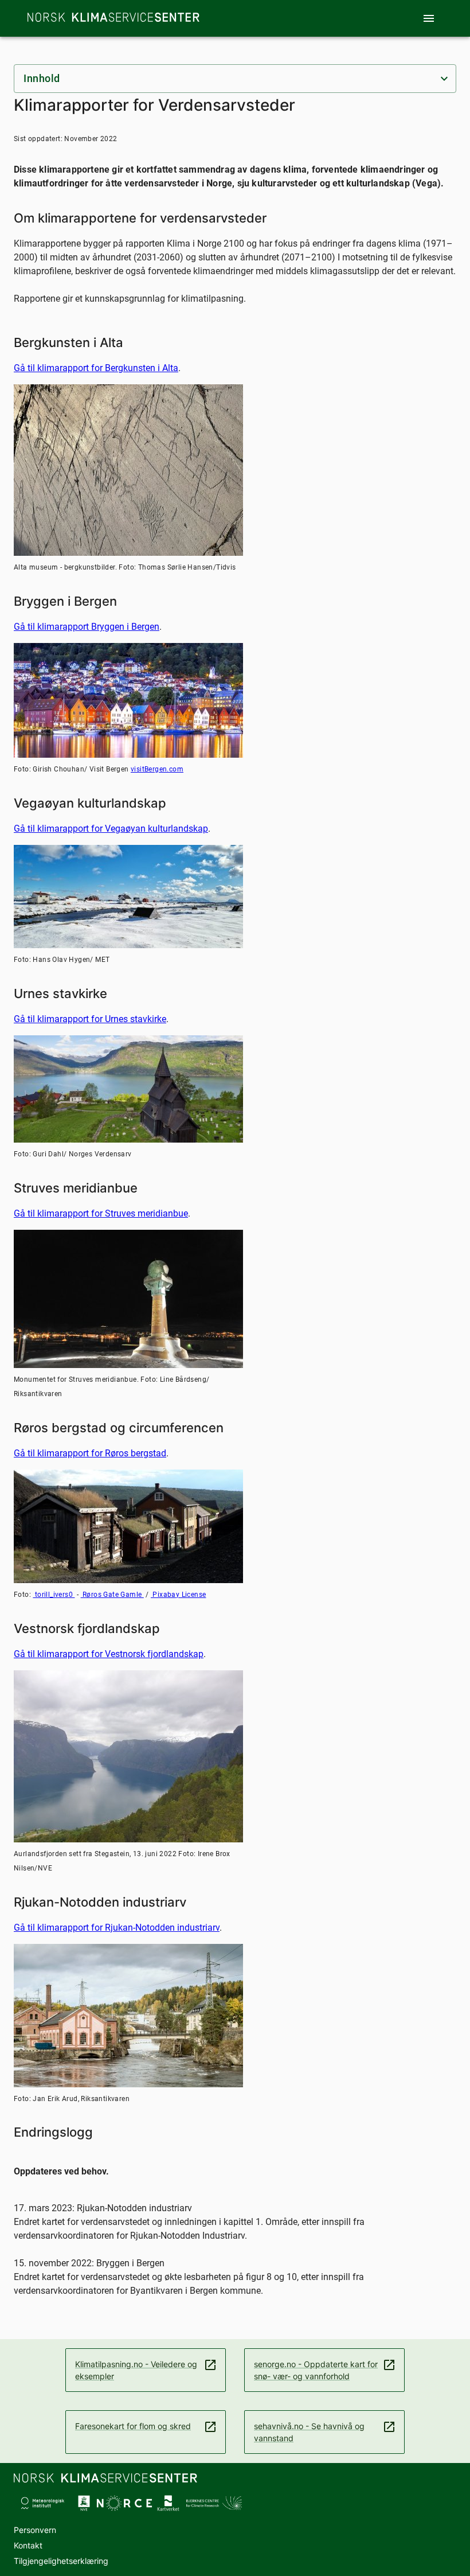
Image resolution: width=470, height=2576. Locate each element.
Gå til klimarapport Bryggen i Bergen (87, 627)
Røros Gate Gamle (112, 1595)
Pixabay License (178, 1595)
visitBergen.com (157, 769)
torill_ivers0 (54, 1595)
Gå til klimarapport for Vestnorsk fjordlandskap (109, 1654)
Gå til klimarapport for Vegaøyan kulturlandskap (111, 829)
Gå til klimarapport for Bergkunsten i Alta (96, 368)
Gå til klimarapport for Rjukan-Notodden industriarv (117, 1928)
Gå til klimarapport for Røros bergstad (90, 1453)
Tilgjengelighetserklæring (61, 2561)
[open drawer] (429, 18)
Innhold (42, 78)
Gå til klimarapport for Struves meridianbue (101, 1213)
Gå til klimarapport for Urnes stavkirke (90, 1019)
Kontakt (28, 2545)
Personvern (35, 2530)
